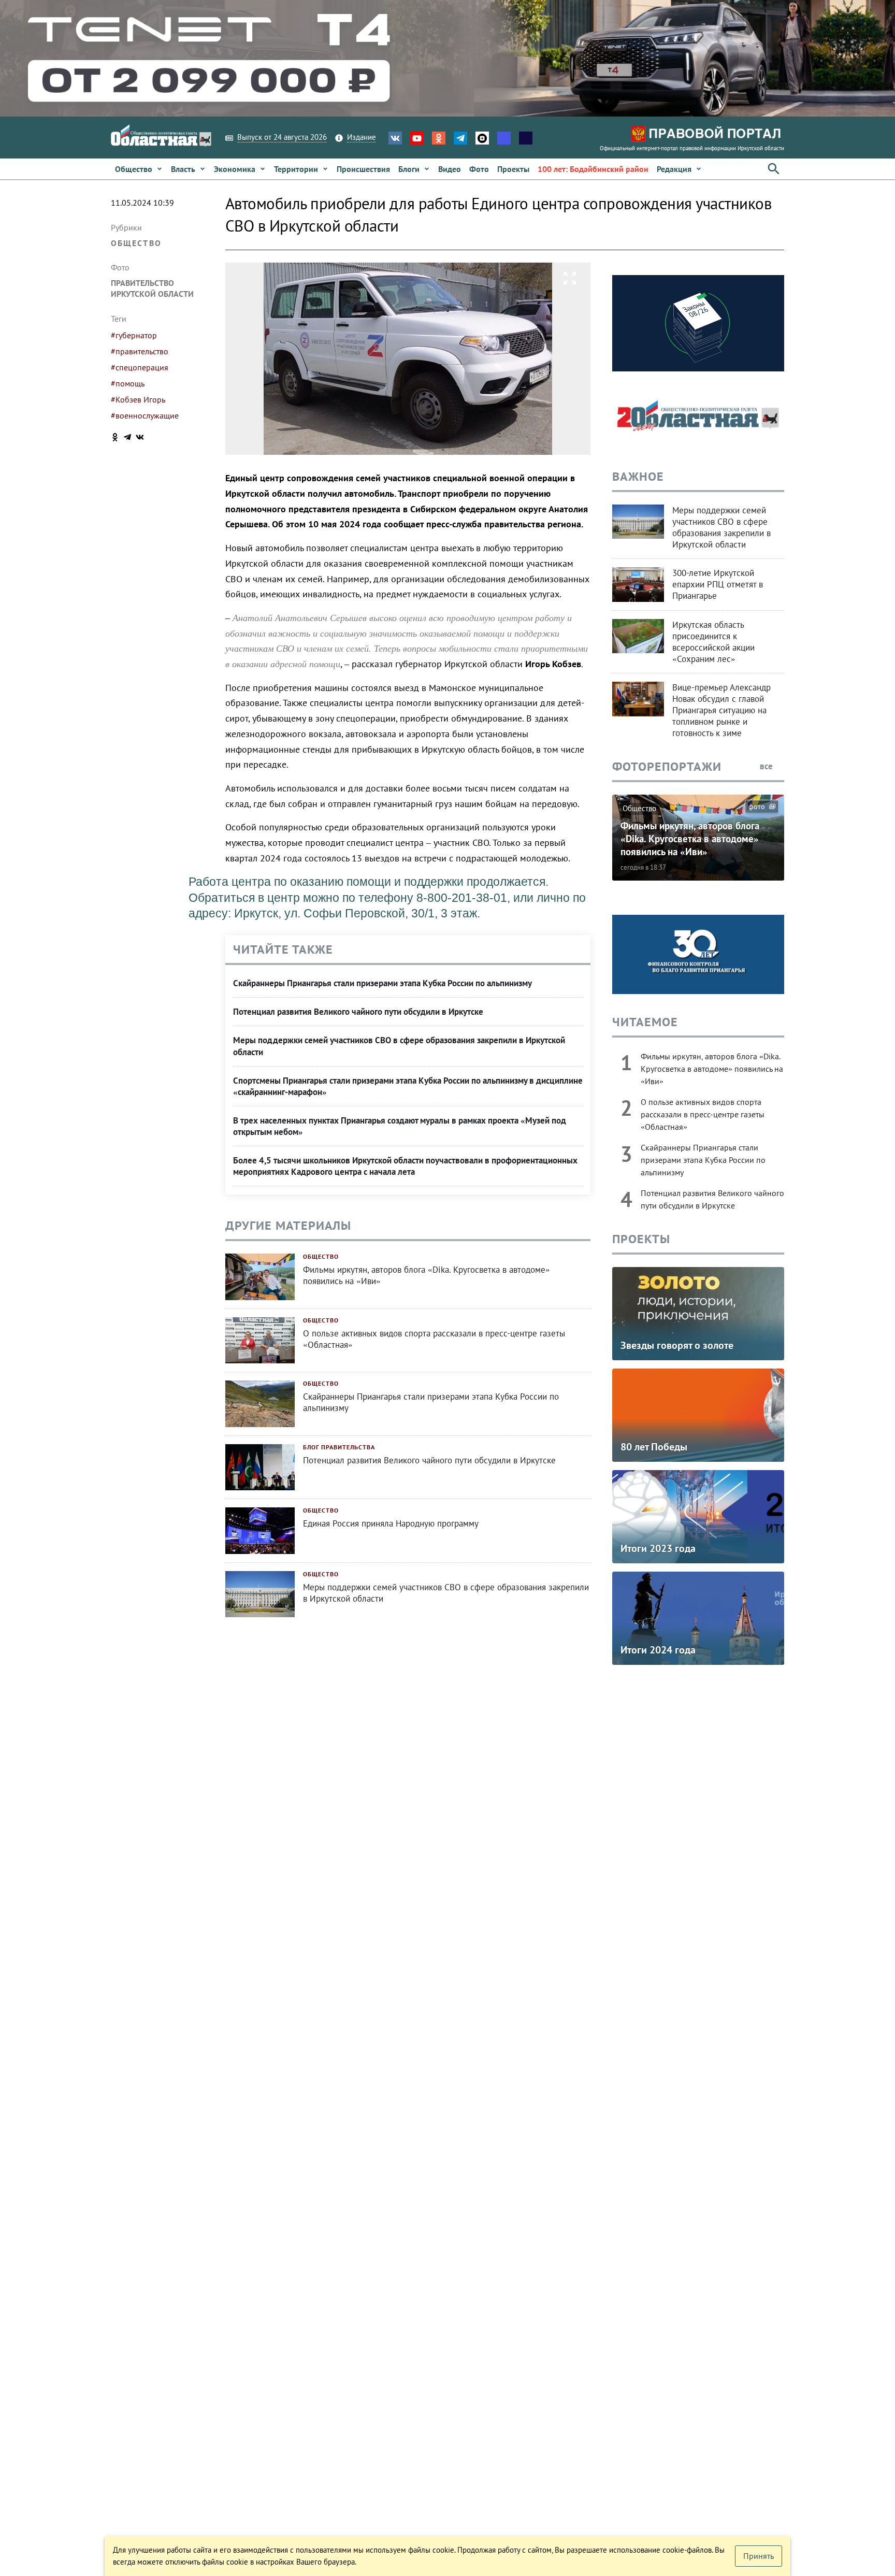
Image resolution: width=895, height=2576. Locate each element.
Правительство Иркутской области (152, 288)
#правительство (140, 351)
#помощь (128, 383)
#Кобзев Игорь (138, 399)
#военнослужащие (145, 415)
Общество (136, 243)
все (767, 766)
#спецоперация (140, 367)
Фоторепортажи (667, 766)
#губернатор (134, 335)
